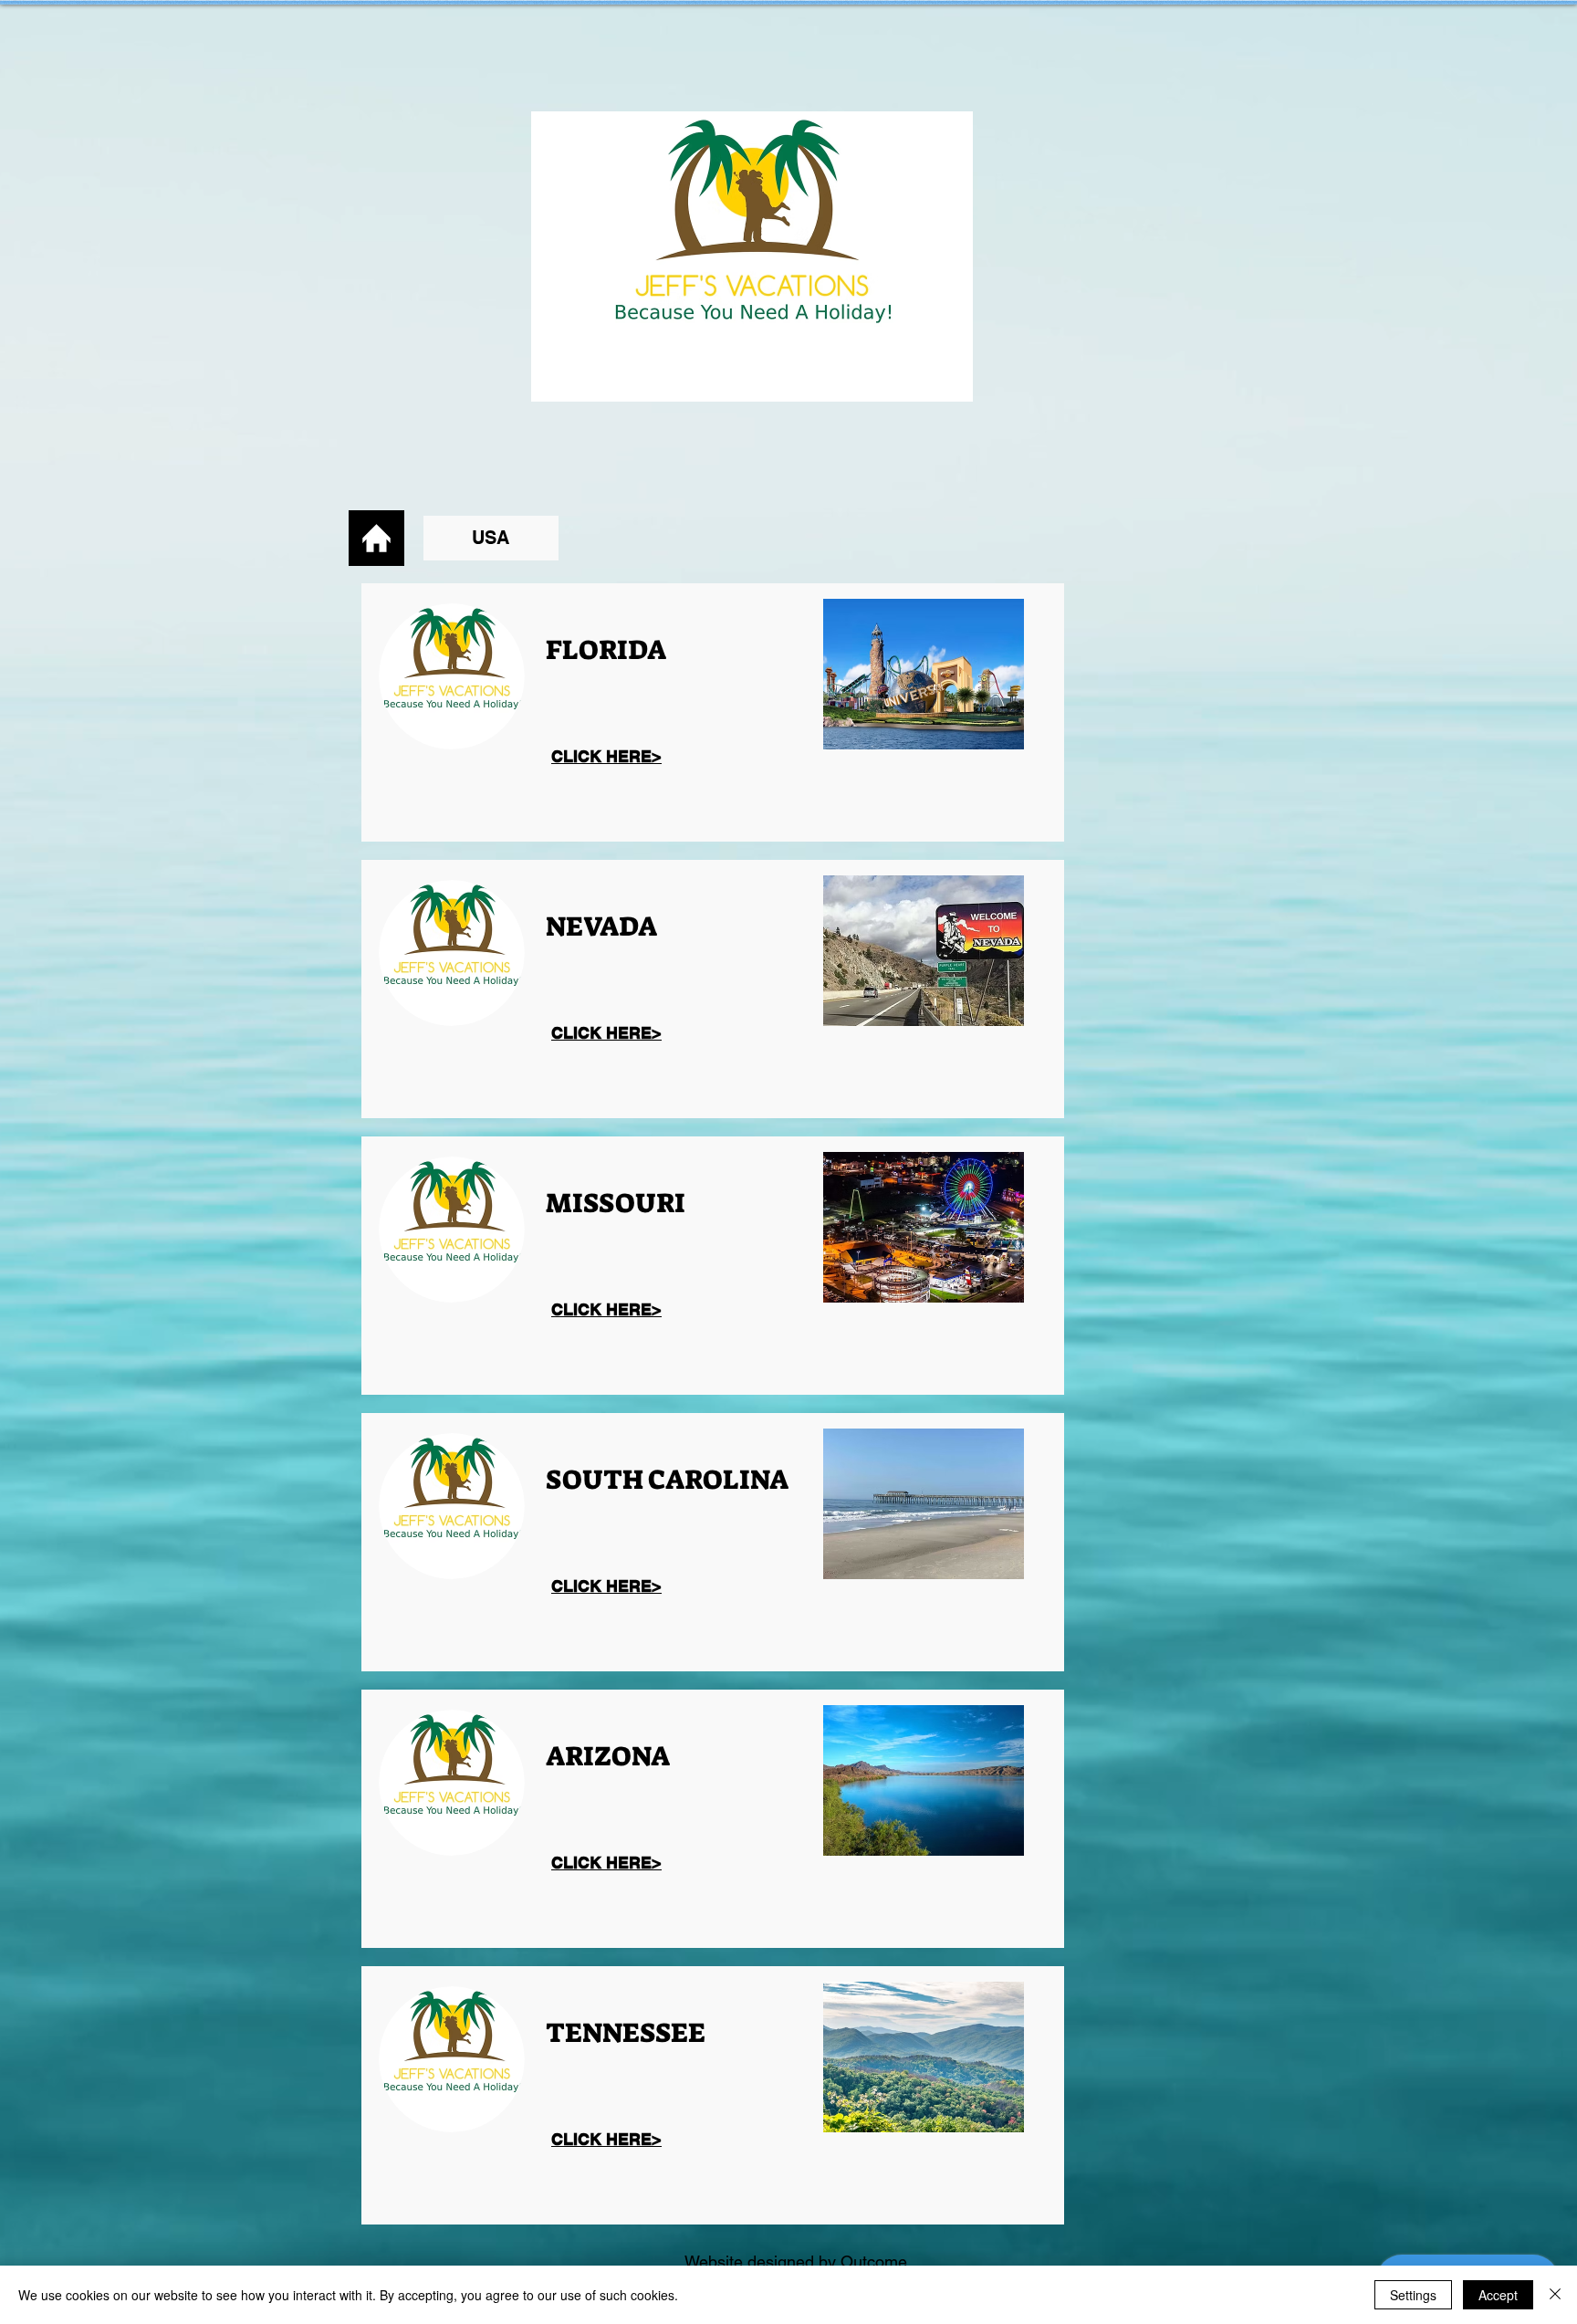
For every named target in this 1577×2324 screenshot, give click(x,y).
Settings (1413, 2295)
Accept (1498, 2295)
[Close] (1555, 2295)
